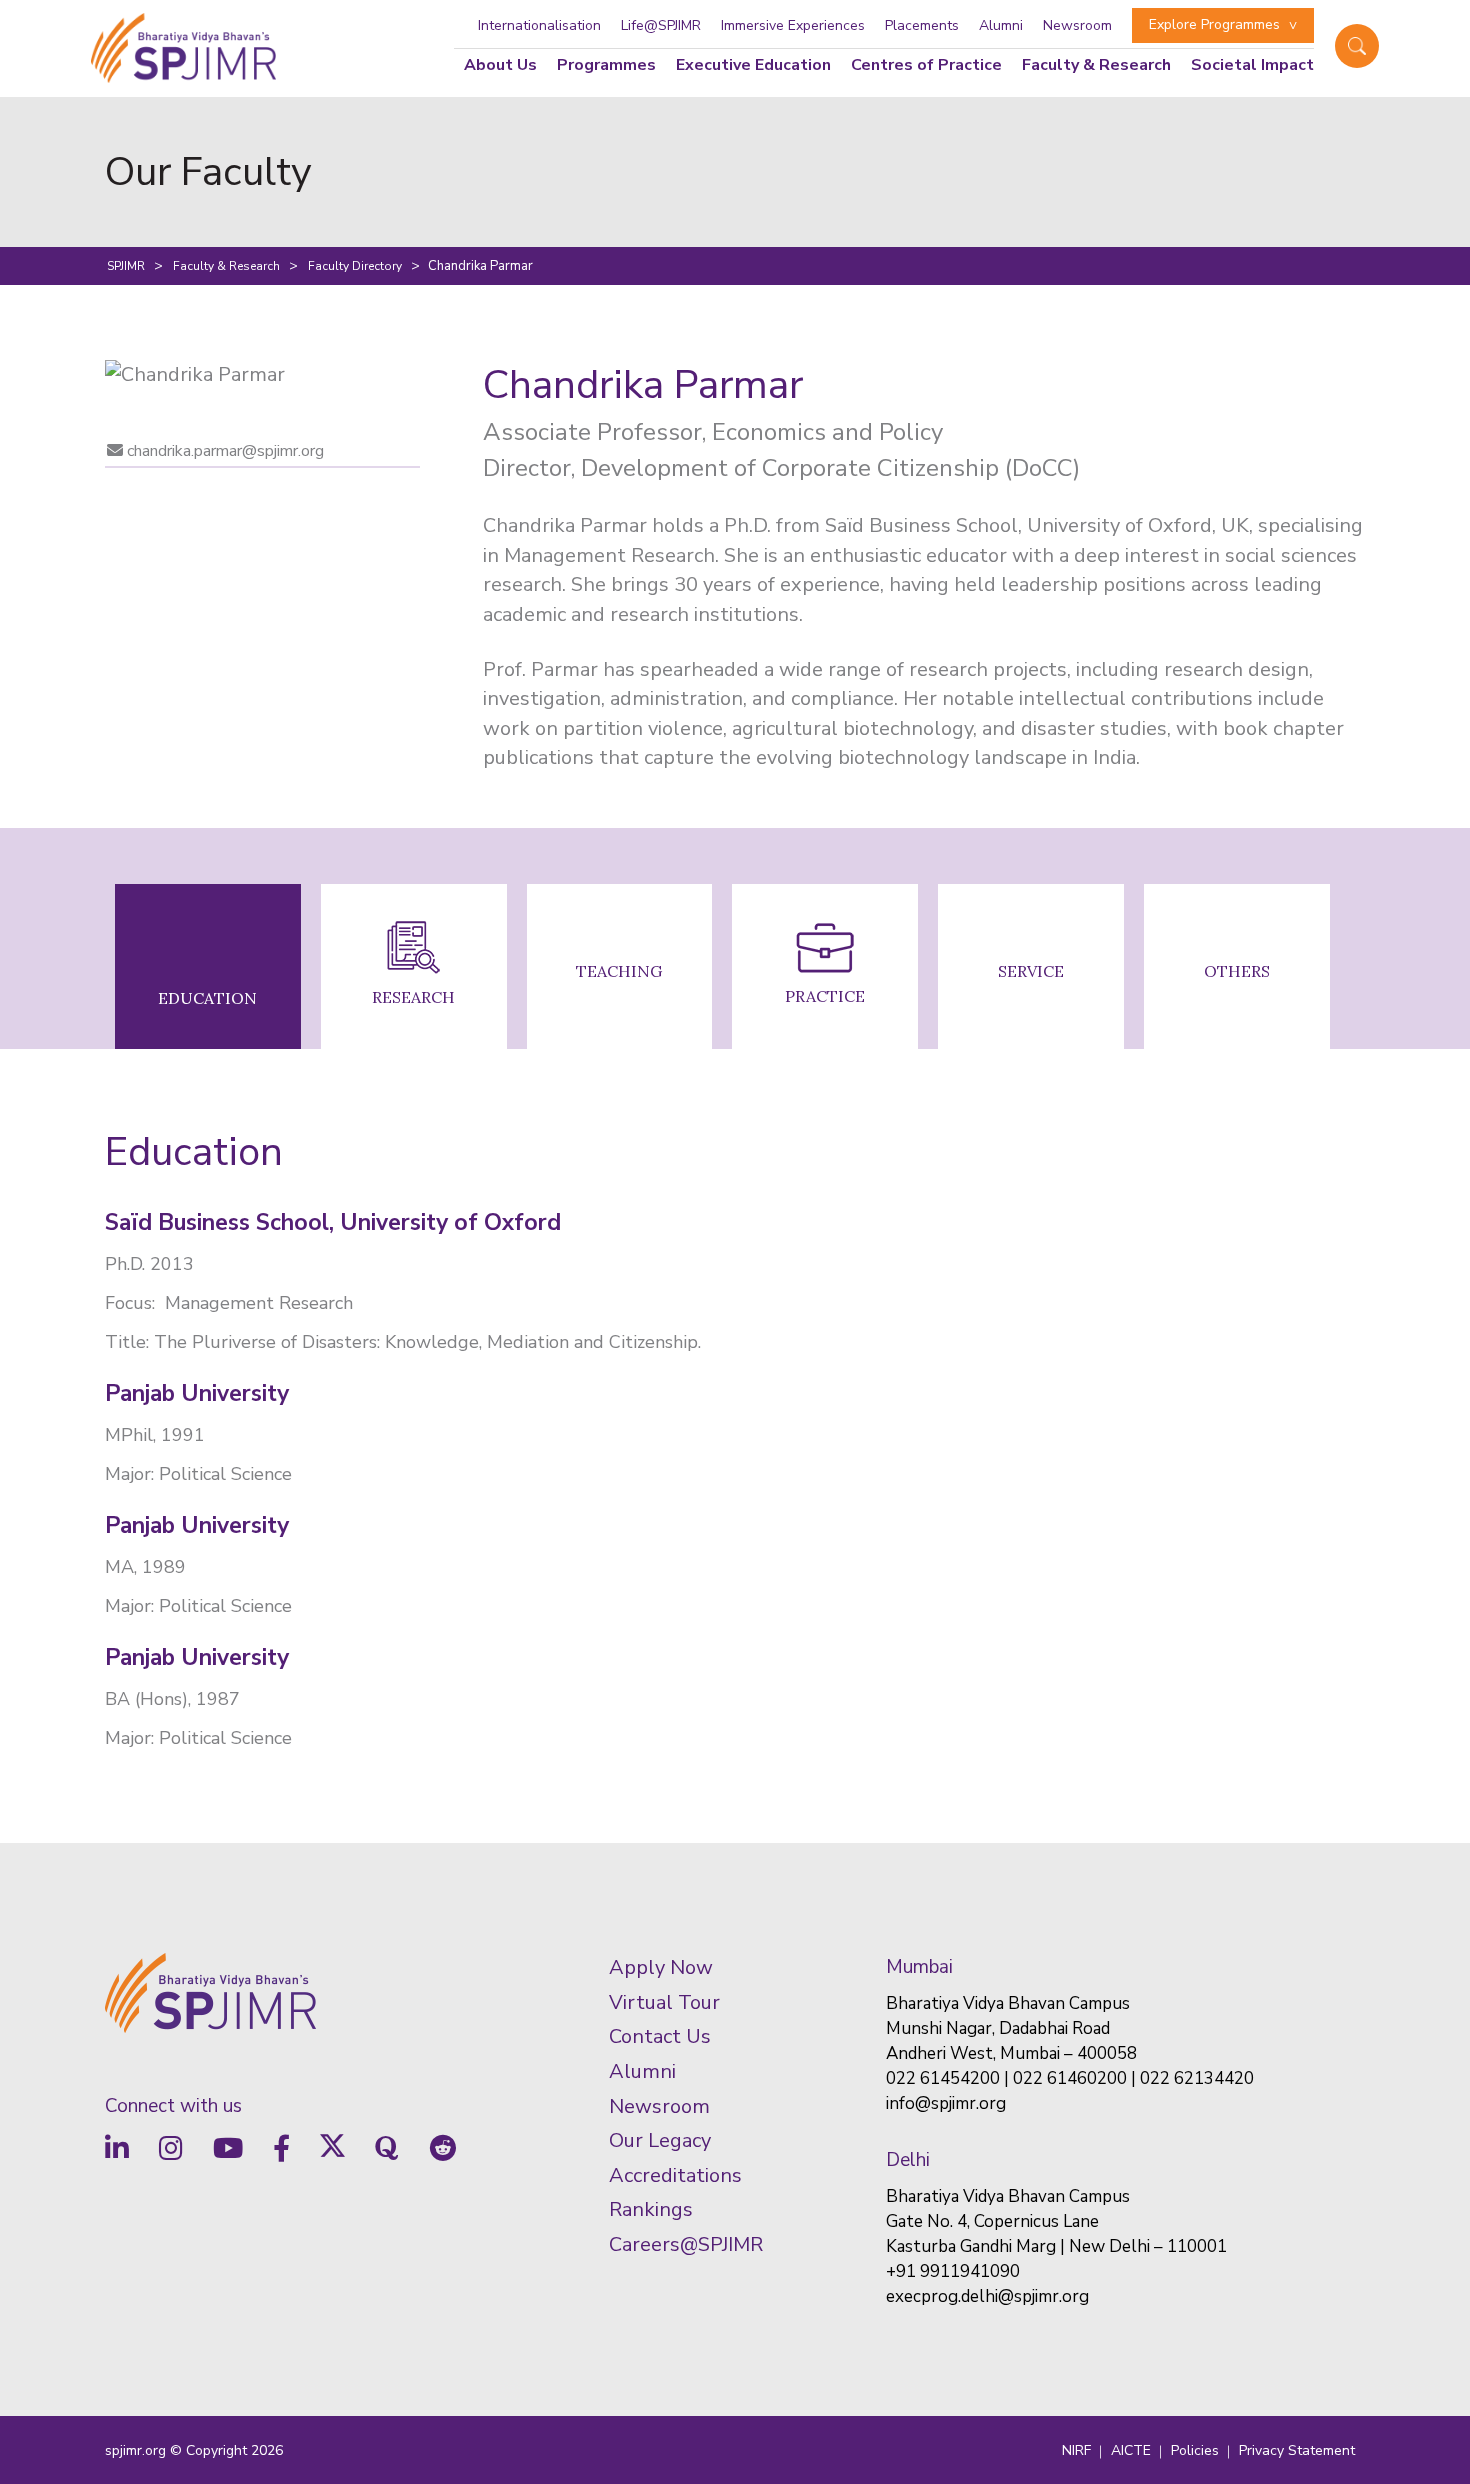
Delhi (908, 2160)
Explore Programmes (1214, 24)
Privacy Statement (1297, 2450)
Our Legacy (660, 2140)
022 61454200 (943, 2078)
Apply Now (661, 1967)
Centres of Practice (926, 65)
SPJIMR (126, 266)
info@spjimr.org (946, 2103)
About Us (500, 65)
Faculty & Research (226, 266)
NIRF (1076, 2450)
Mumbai (919, 1967)
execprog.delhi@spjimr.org (987, 2296)
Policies (1195, 2450)
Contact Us (660, 2036)
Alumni (1001, 25)
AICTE (1131, 2450)
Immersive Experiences (793, 25)
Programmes (606, 65)
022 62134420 (1197, 2078)
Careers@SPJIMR (686, 2244)
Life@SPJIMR (661, 25)
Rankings (651, 2209)
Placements (922, 25)
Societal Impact (1252, 65)
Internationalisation (539, 25)
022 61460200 (1070, 2078)
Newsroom (1077, 25)
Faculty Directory (355, 266)
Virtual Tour (664, 2002)
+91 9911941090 (953, 2271)
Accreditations (675, 2175)
